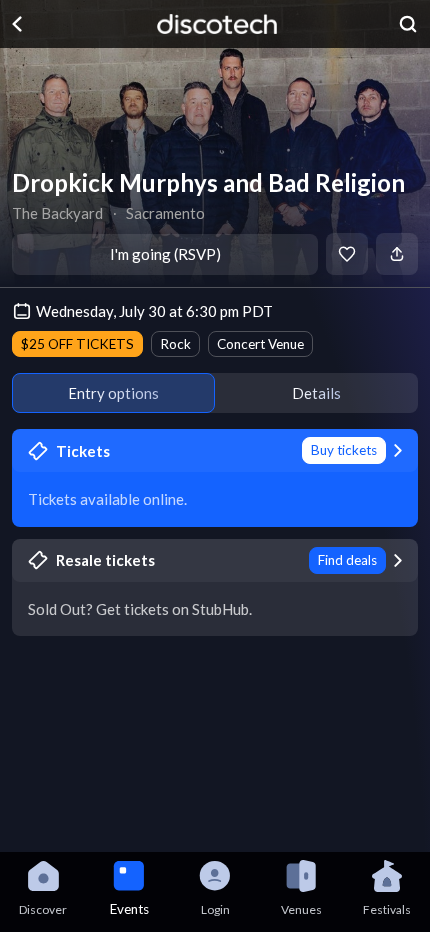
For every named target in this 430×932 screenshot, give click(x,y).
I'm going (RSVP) (165, 254)
